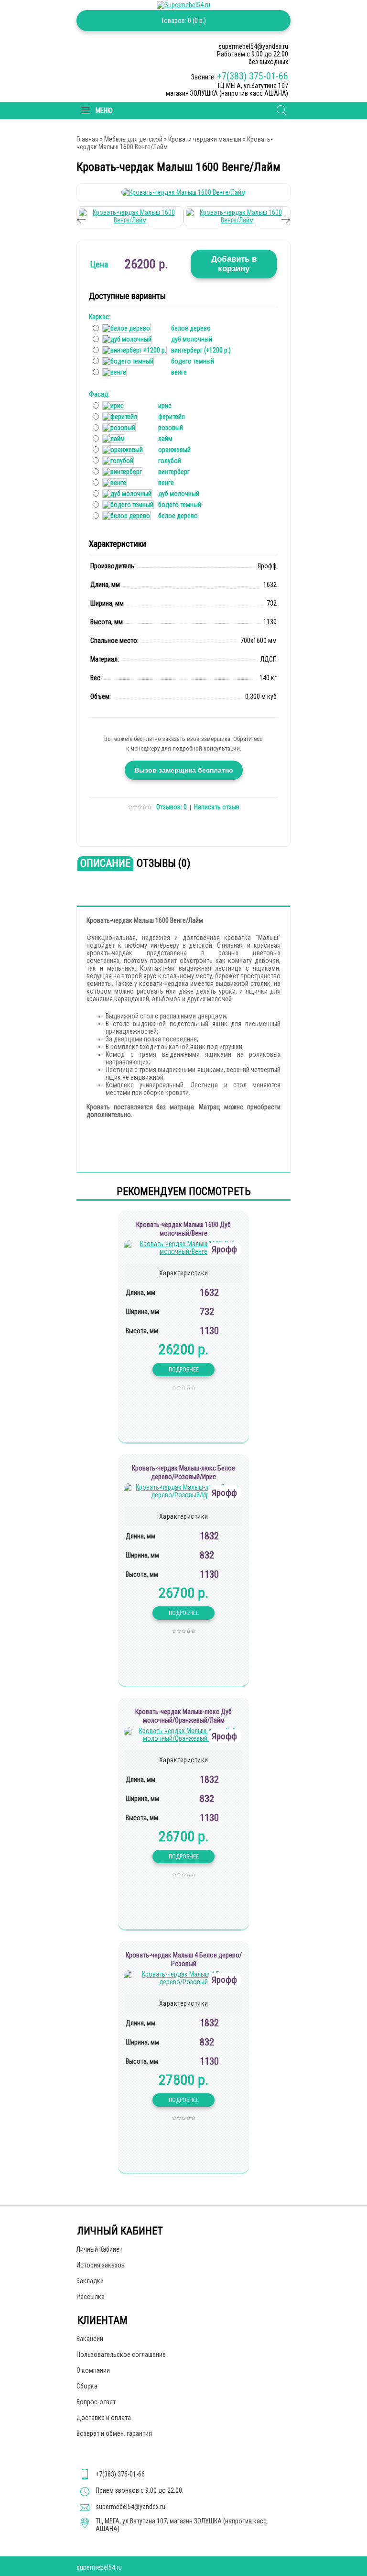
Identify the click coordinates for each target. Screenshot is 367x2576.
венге (179, 372)
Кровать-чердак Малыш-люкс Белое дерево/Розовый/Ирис (183, 1472)
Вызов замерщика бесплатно (184, 770)
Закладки (90, 2281)
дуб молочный (192, 339)
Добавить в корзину (234, 264)
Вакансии (90, 2339)
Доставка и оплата (104, 2418)
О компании (93, 2370)
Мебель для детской (133, 139)
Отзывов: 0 (172, 807)
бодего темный (193, 361)
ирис (165, 406)
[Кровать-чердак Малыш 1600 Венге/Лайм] (183, 192)
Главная (87, 139)
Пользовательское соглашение (121, 2355)
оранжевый (174, 450)
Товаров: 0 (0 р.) (183, 21)
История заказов (101, 2265)
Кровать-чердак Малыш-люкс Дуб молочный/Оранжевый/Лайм (183, 1716)
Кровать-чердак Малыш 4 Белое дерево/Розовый (184, 1959)
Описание (105, 863)
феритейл (172, 417)
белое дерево (191, 328)
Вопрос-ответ (96, 2402)
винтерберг (174, 472)
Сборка (87, 2386)
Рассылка (91, 2297)
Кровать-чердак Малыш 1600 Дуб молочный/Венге (183, 1229)
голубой (170, 461)
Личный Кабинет (99, 2249)
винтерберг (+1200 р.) (201, 350)
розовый (171, 428)
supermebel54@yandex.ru (130, 2507)
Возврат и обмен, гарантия (114, 2433)
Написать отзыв (217, 807)
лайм (165, 439)
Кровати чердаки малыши (205, 139)
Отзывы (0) (163, 863)
